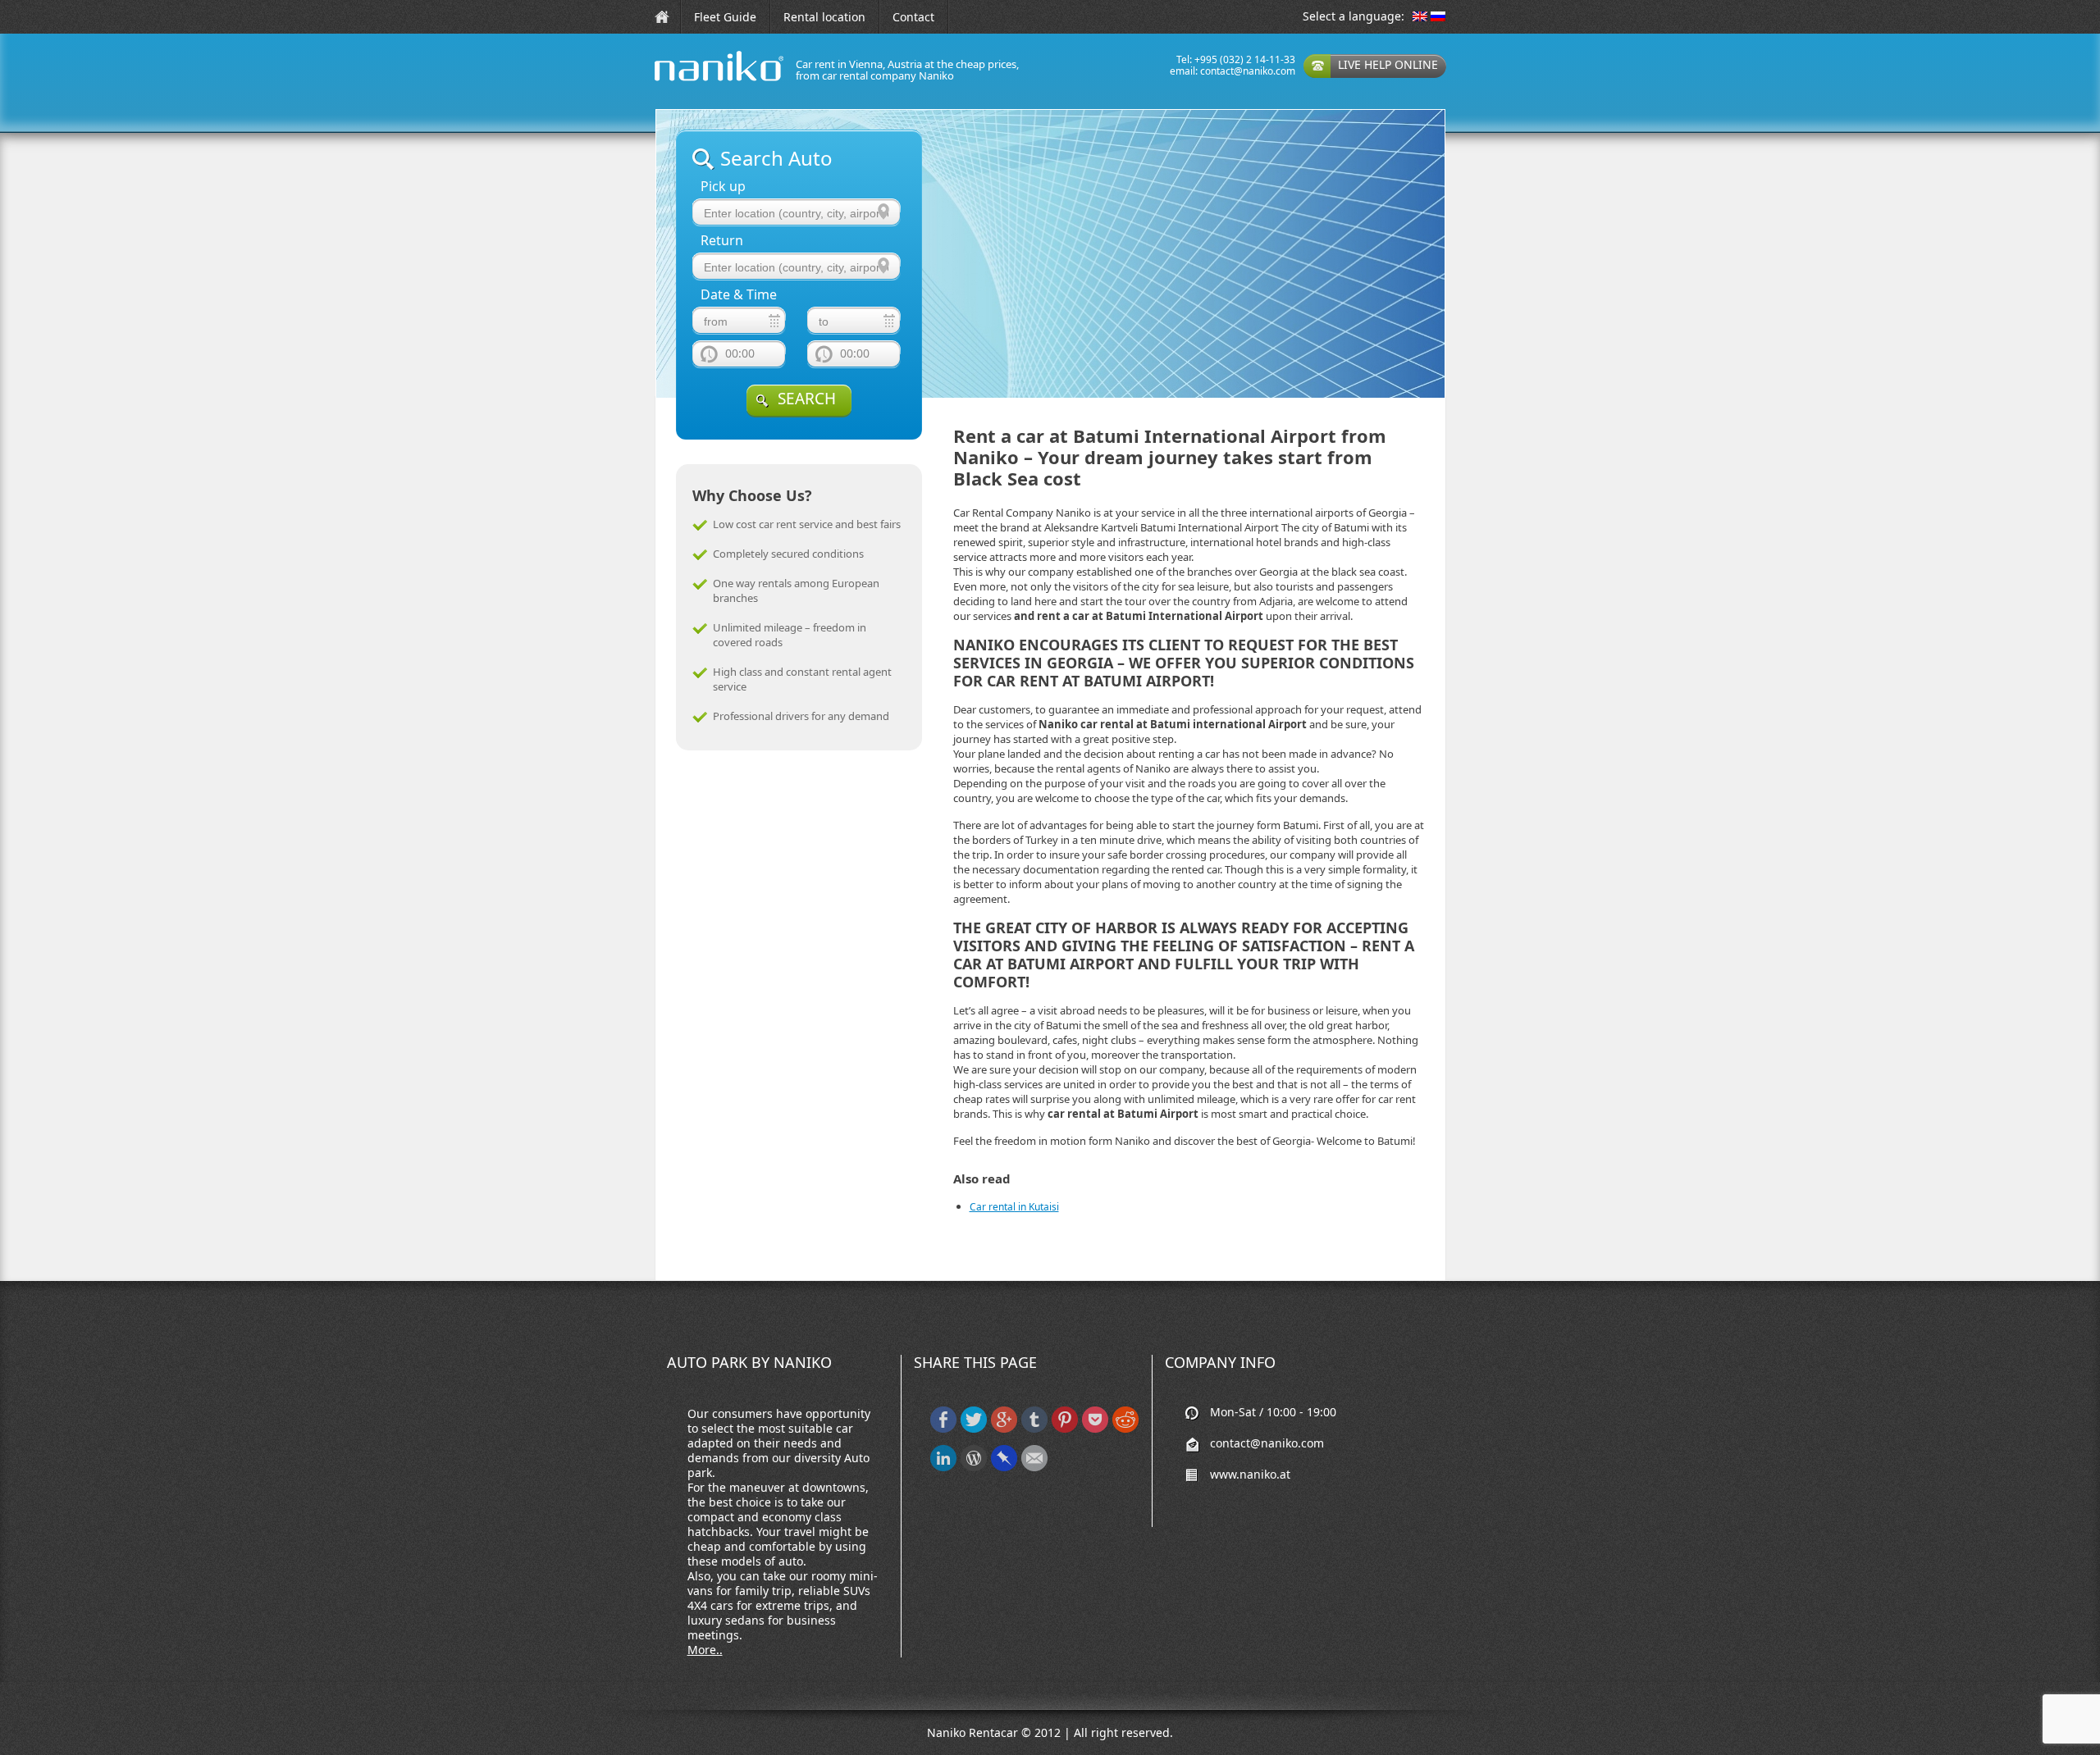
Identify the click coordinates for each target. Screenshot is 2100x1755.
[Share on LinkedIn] (943, 1468)
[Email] (1034, 1468)
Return (722, 241)
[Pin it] (1065, 1429)
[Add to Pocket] (1095, 1429)
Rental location (824, 17)
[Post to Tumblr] (1034, 1429)
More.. (705, 1650)
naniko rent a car (693, 81)
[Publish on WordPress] (974, 1468)
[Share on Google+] (1004, 1429)
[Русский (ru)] (1438, 18)
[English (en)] (1420, 18)
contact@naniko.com (1248, 71)
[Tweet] (974, 1429)
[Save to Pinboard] (1004, 1468)
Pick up (723, 187)
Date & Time (739, 295)
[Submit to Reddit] (1125, 1429)
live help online (1388, 64)
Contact (913, 17)
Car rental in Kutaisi (1014, 1207)
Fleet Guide (725, 17)
